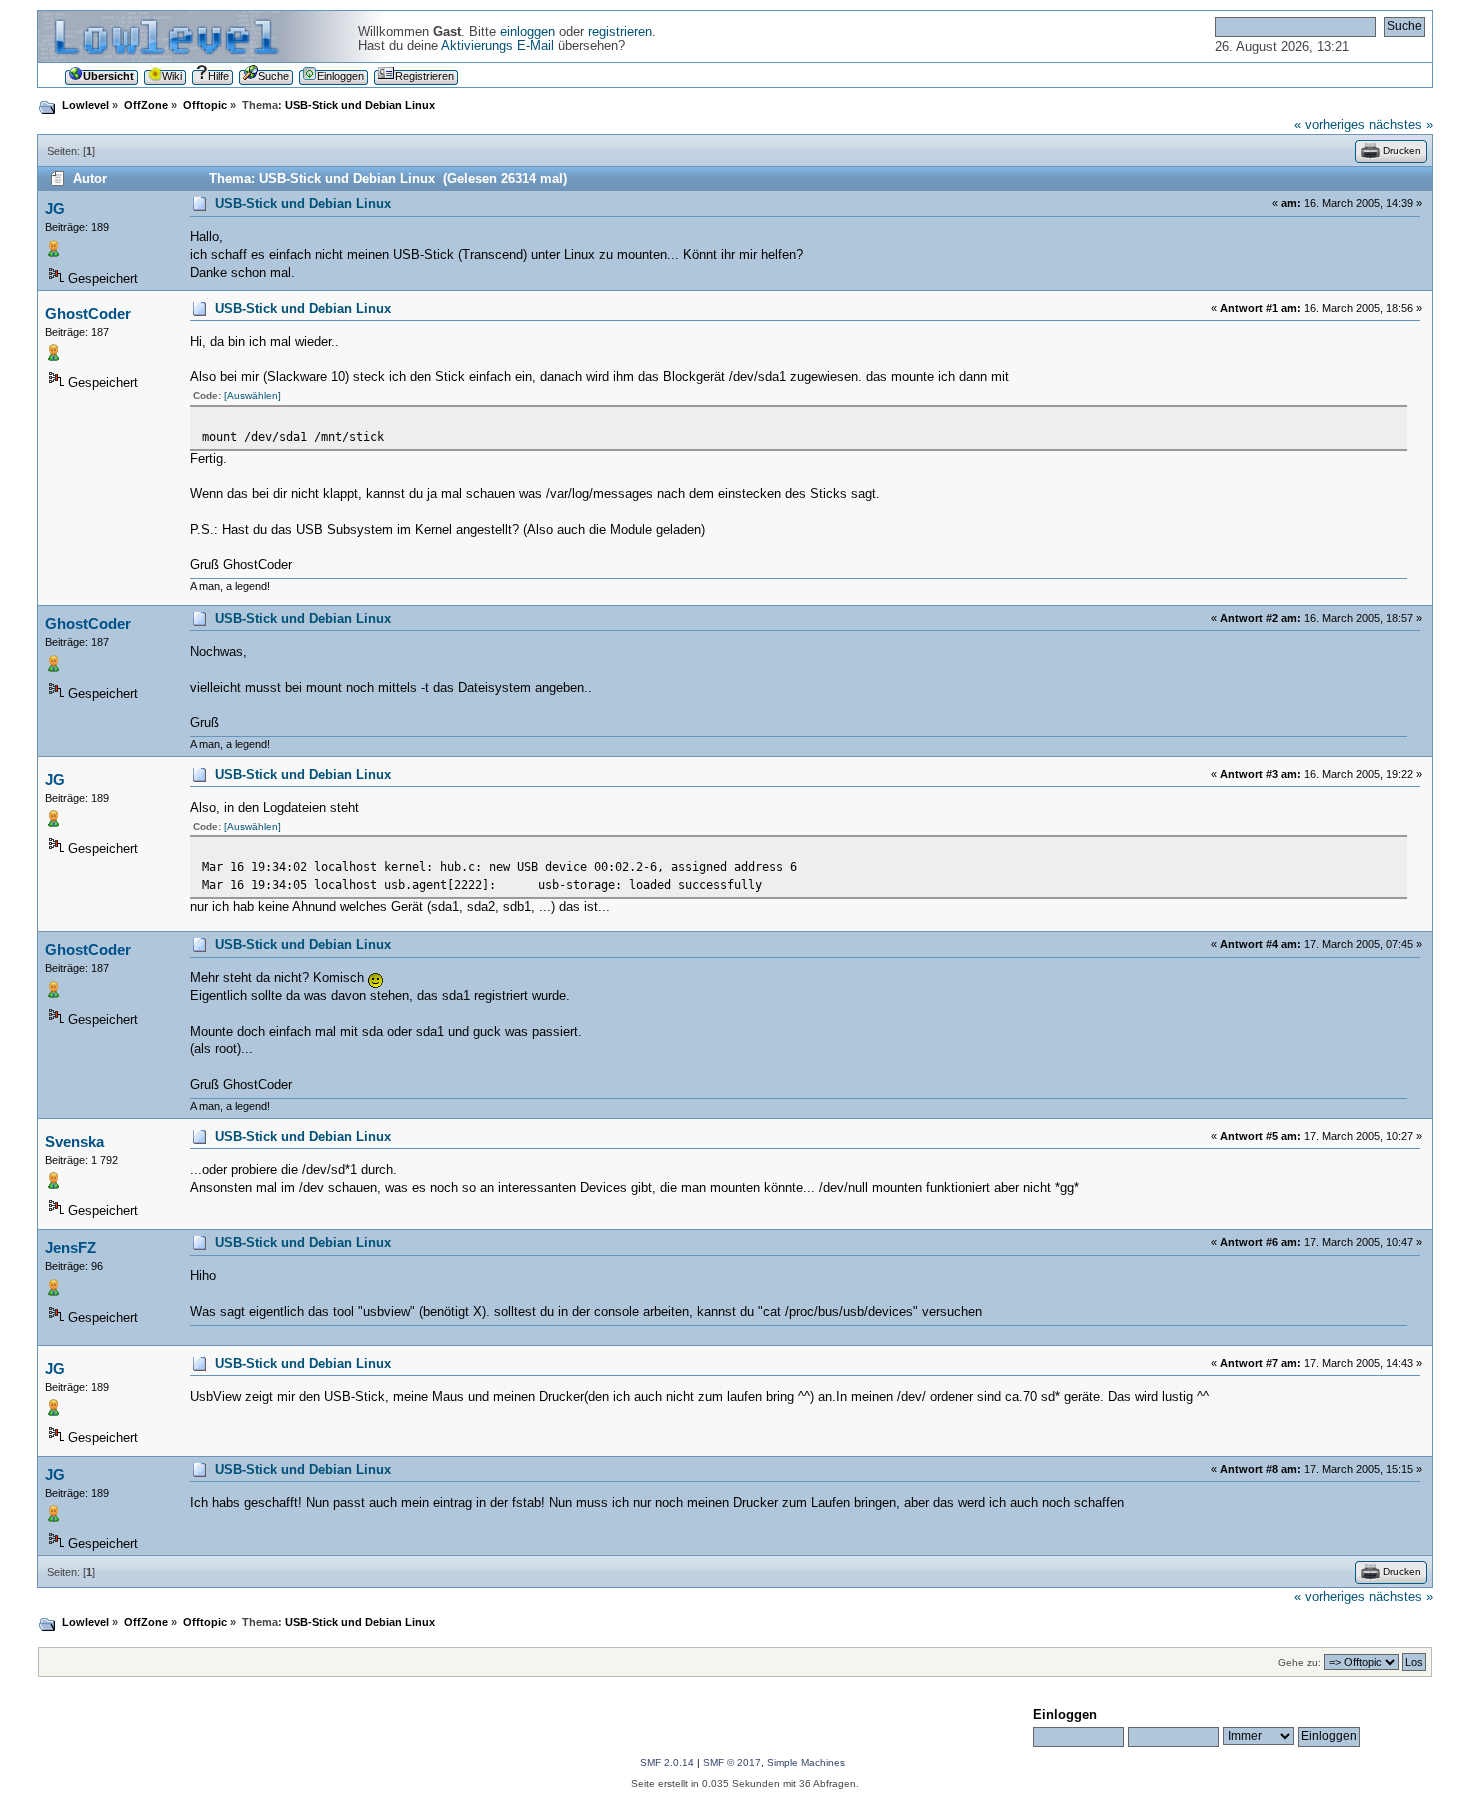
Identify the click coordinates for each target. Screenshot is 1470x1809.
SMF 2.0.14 (667, 1762)
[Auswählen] (252, 395)
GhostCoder (88, 313)
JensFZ (70, 1247)
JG (55, 208)
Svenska (74, 1141)
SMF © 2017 (732, 1762)
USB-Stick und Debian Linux (303, 204)
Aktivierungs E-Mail (497, 46)
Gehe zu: (1299, 1662)
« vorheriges (1329, 125)
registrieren (620, 32)
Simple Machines (806, 1762)
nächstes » (1401, 125)
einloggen (527, 32)
